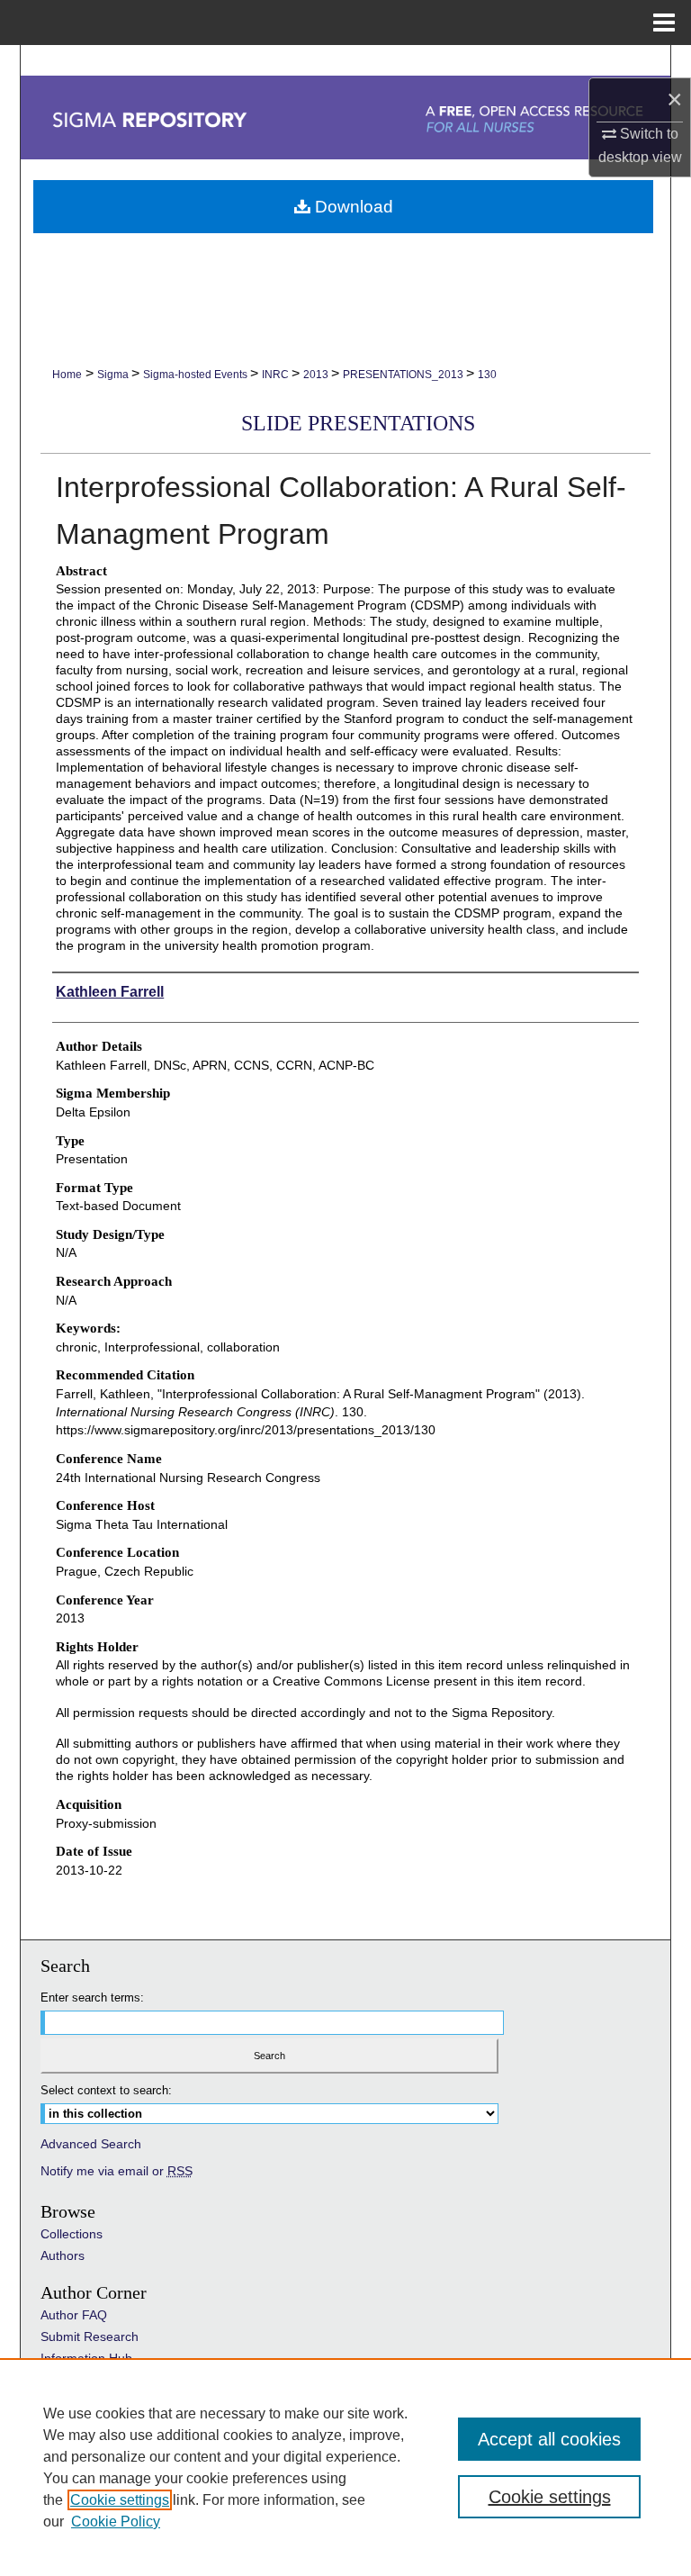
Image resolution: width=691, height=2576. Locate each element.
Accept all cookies (549, 2439)
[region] (345, 2467)
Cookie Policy (116, 2522)
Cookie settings (120, 2500)
